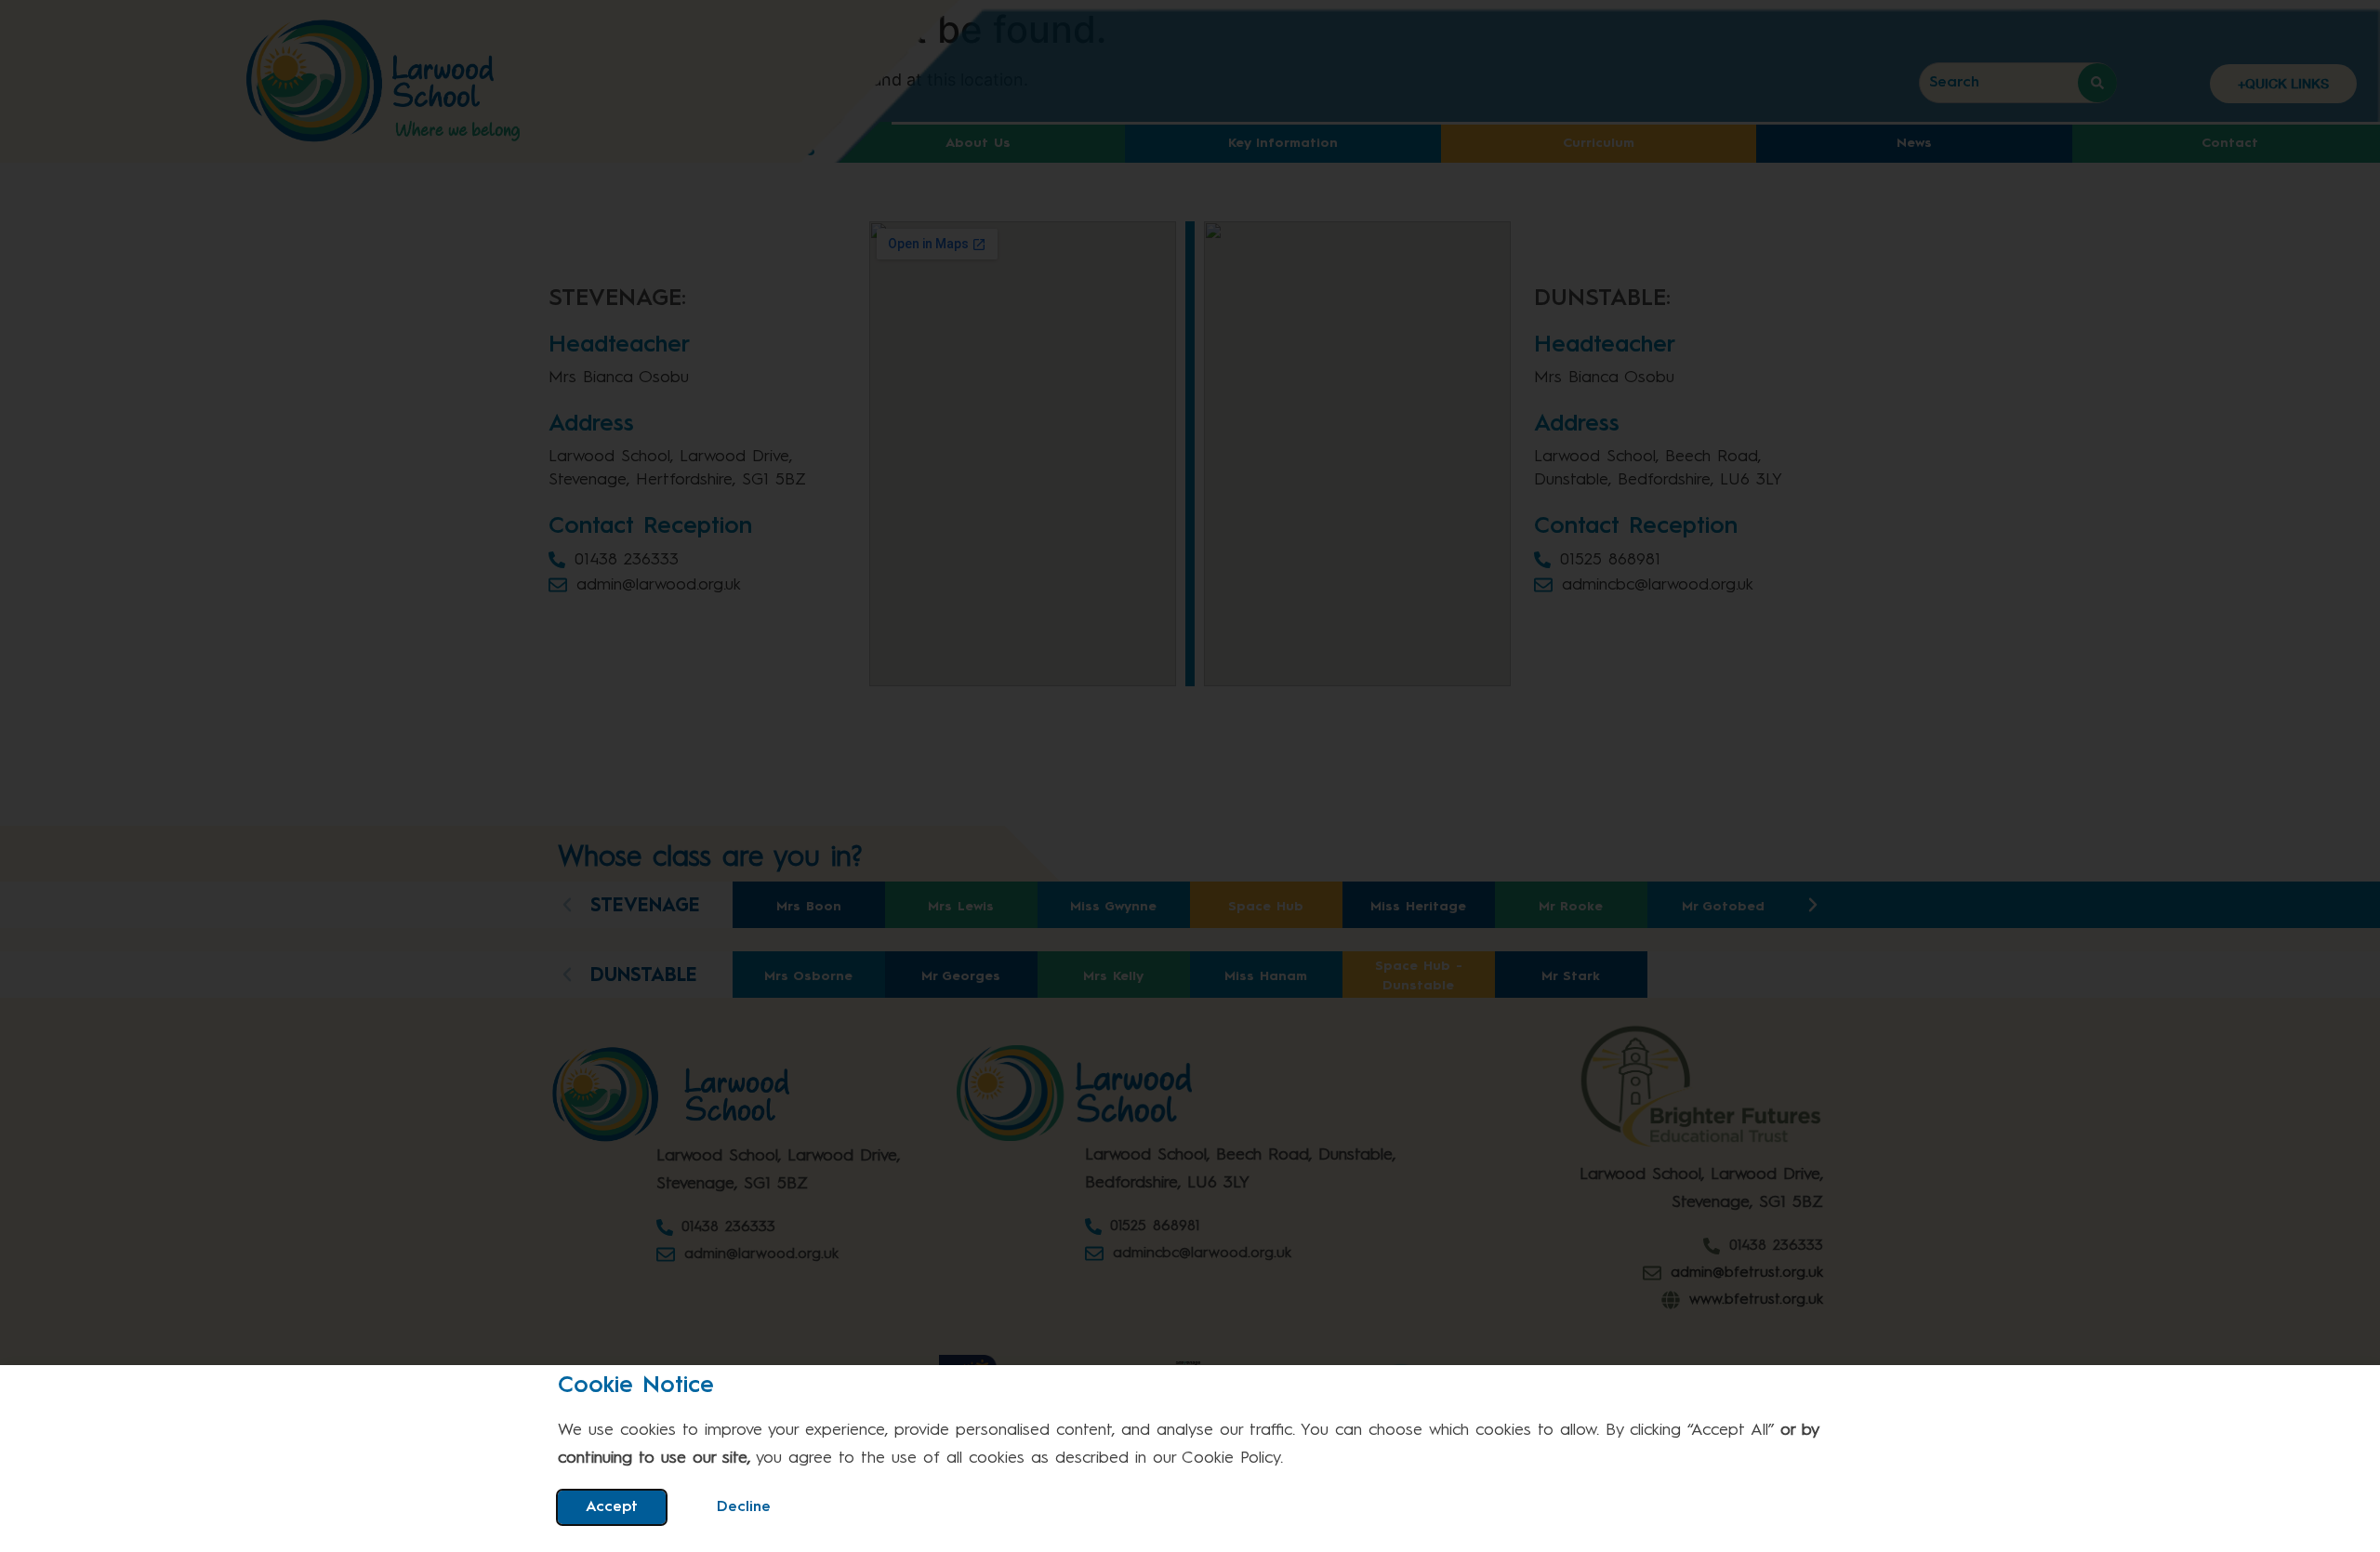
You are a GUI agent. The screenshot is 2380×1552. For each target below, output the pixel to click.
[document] (1190, 776)
